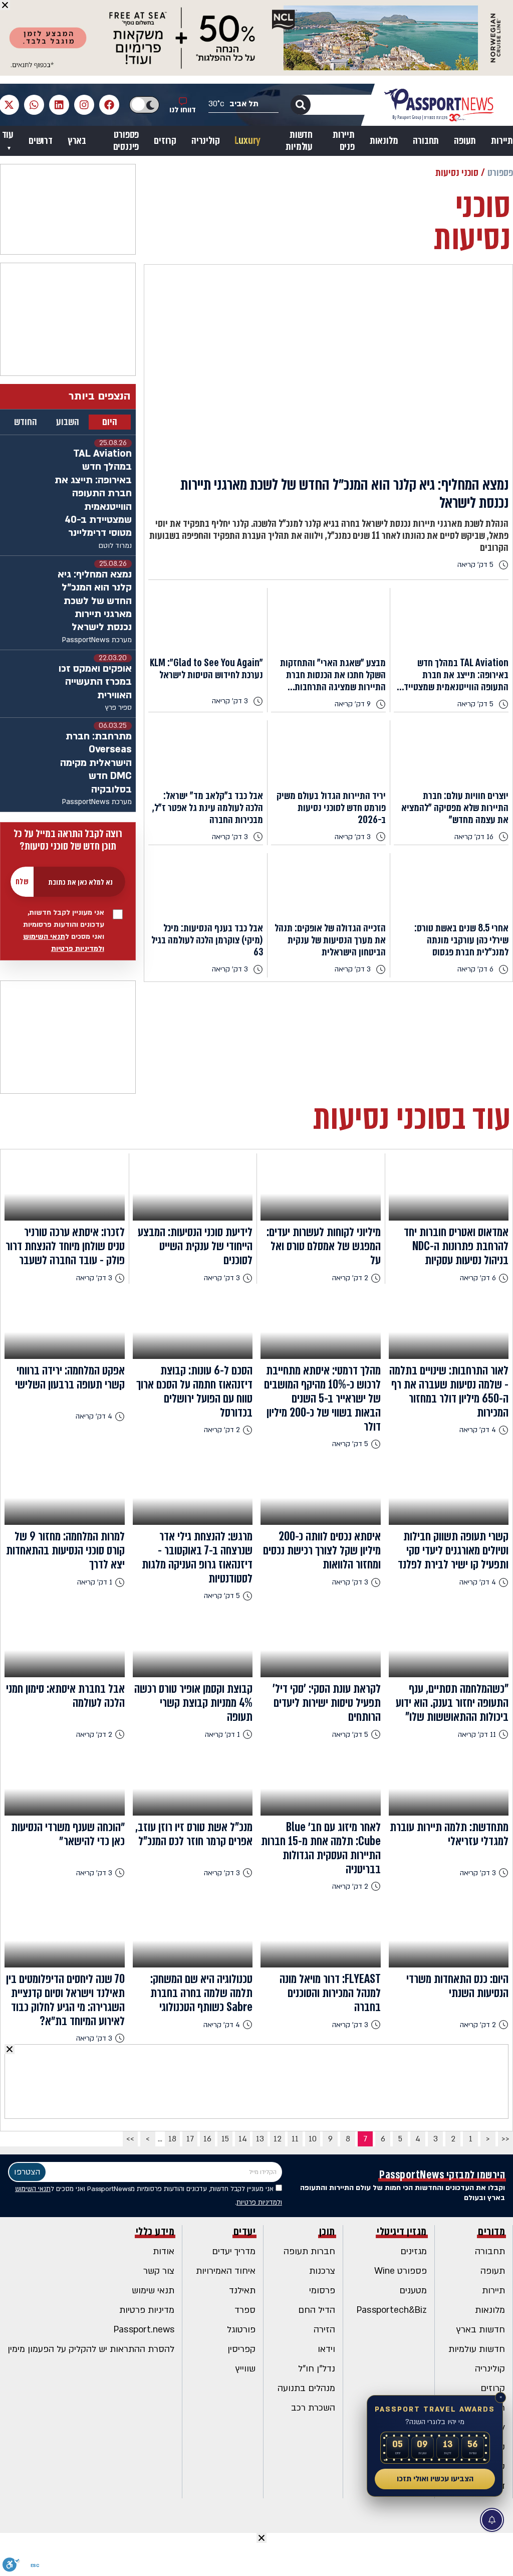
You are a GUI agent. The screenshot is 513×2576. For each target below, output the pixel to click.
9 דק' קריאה (353, 704)
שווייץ (245, 2369)
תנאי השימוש (44, 937)
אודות (164, 2251)
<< (505, 2139)
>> (130, 2139)
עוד (8, 135)
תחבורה (426, 141)
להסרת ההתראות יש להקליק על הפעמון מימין (91, 2349)
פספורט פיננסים (126, 141)
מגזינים (414, 2251)
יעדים (245, 2232)
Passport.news (144, 2330)
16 (207, 2139)
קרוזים (165, 141)
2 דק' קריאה (350, 1278)
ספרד (245, 2310)
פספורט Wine (401, 2271)
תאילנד (242, 2291)
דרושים (41, 141)
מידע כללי (155, 2232)
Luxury (247, 141)
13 (260, 2139)
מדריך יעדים (234, 2251)
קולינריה (205, 141)
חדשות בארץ (481, 2330)
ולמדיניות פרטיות (78, 949)
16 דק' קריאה (474, 837)
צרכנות (322, 2271)
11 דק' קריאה (477, 1735)
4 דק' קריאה (478, 1430)
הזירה (324, 2330)
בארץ (77, 141)
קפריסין (241, 2349)
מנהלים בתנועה (306, 2388)
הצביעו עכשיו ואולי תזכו (435, 2479)
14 (243, 2139)
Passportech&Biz (392, 2310)
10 (313, 2139)
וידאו (326, 2349)
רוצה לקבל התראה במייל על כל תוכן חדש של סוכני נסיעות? (68, 840)
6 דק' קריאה (475, 969)
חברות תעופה (309, 2251)
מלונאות (384, 141)
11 (295, 2139)
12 (278, 2139)
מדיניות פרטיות (147, 2310)
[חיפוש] (301, 105)
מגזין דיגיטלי (402, 2232)
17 (190, 2139)
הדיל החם (317, 2310)
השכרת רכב (313, 2408)
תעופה (465, 141)
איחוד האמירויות (226, 2271)
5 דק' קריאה (475, 565)
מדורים (491, 2232)
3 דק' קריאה (230, 701)
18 (172, 2139)
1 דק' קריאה (95, 1582)
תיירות (502, 141)
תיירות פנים (344, 141)
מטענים (413, 2291)
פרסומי (322, 2291)
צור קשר (159, 2271)
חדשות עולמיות (299, 141)
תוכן (327, 2232)
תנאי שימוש (153, 2291)
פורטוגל (241, 2330)
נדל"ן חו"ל (317, 2369)
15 (225, 2139)
